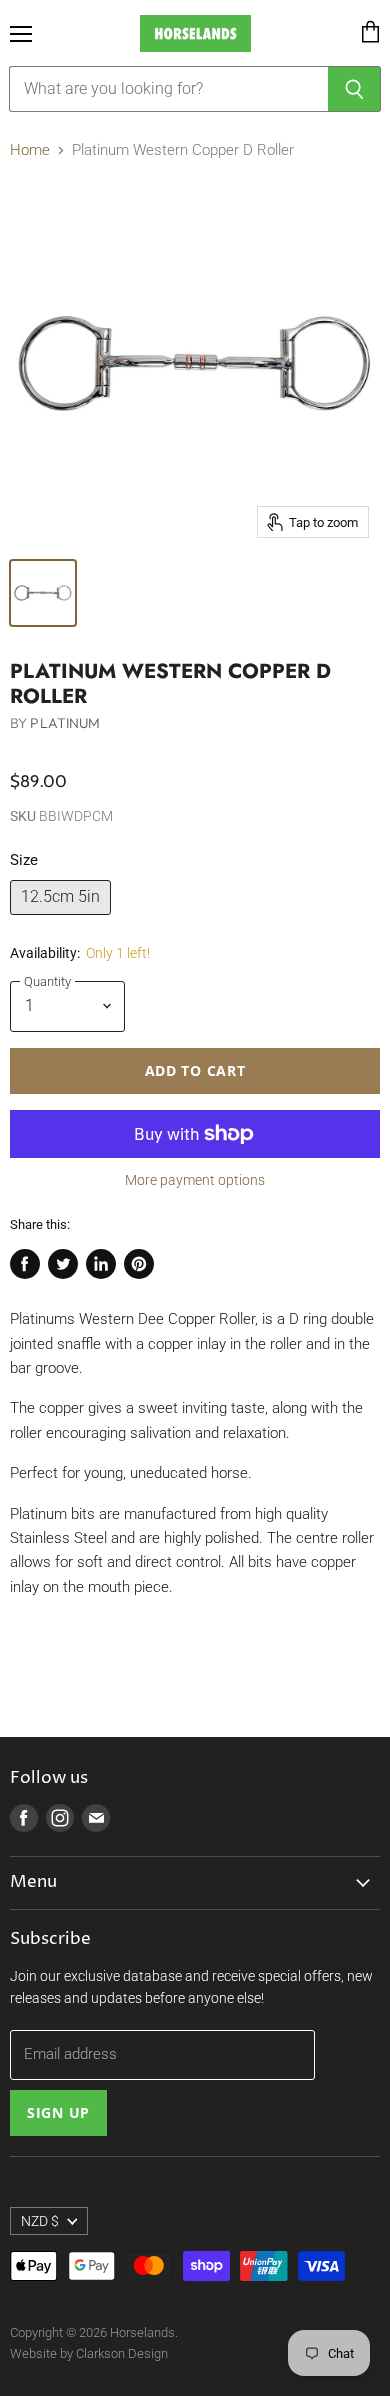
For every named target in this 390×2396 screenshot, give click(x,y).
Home (30, 150)
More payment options (195, 1180)
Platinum (65, 723)
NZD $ (40, 2221)
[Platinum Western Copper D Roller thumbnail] (43, 593)
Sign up (58, 2112)
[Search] (354, 89)
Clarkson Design (122, 2353)
